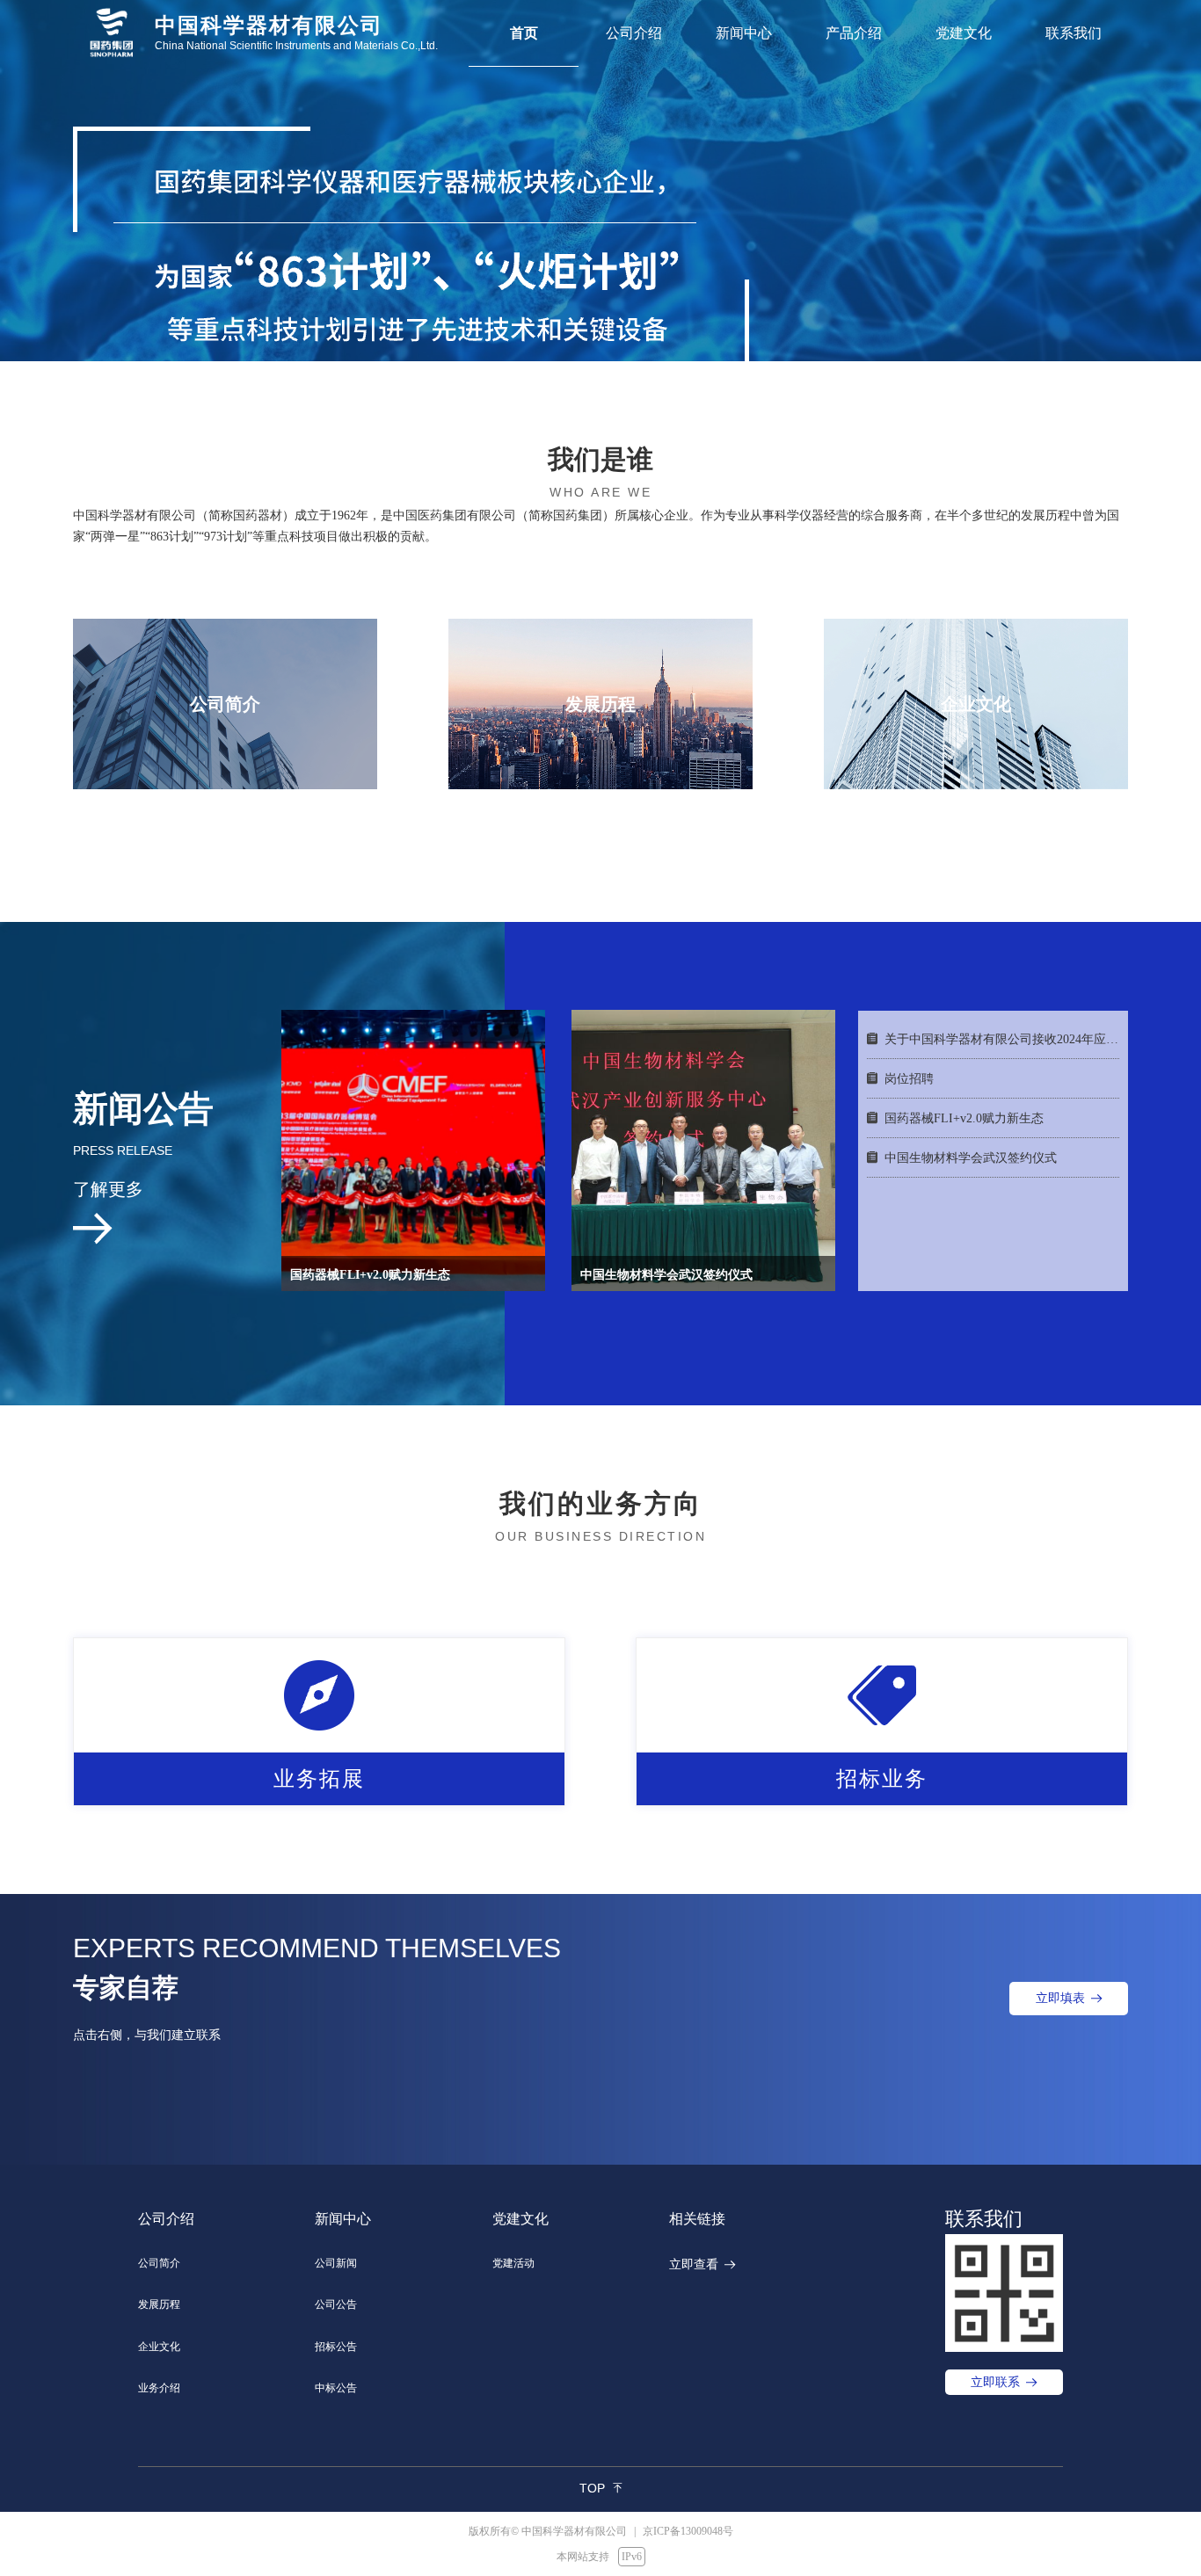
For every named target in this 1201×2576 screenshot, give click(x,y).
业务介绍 (159, 2388)
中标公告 (336, 2388)
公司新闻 (336, 2263)
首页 (524, 33)
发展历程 (159, 2304)
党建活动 (513, 2263)
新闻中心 (744, 33)
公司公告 (336, 2304)
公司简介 (159, 2263)
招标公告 (336, 2347)
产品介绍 (854, 33)
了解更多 (108, 1189)
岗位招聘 (909, 1079)
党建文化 (964, 33)
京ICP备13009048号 (684, 2531)
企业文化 (159, 2347)
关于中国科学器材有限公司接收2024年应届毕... (1002, 1039)
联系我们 (1074, 33)
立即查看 (694, 2264)
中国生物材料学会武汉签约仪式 (971, 1158)
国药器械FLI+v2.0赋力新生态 (964, 1118)
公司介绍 (634, 33)
